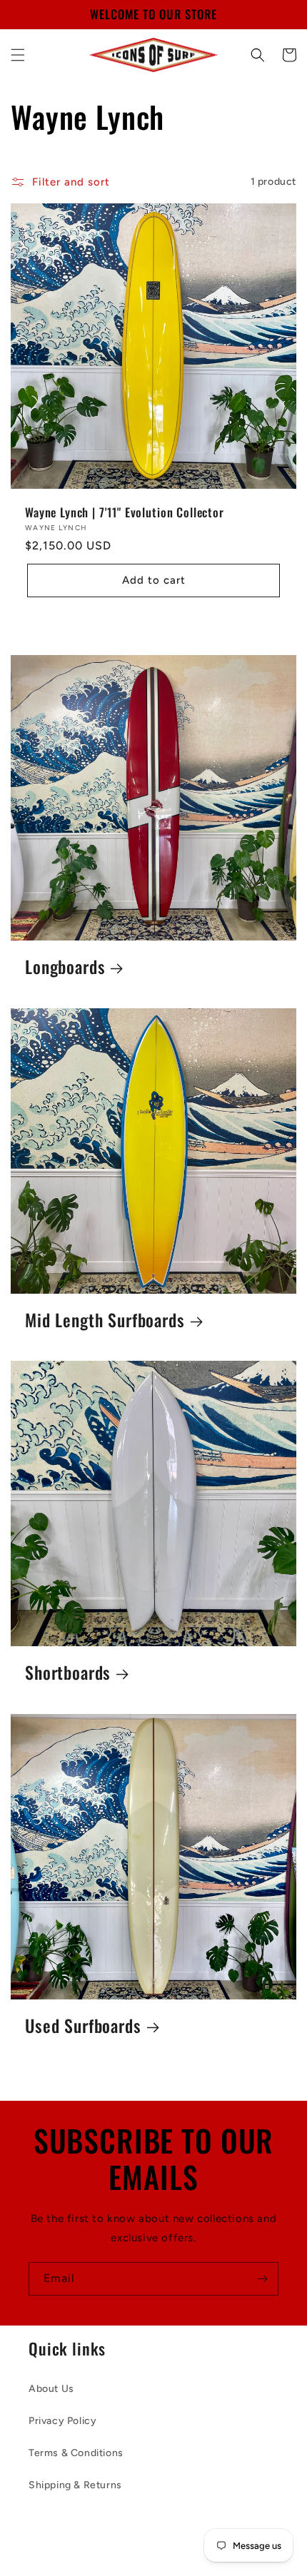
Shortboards (68, 1673)
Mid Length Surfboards (105, 1320)
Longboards (65, 967)
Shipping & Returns (75, 2485)
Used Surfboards (83, 2026)
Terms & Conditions (76, 2453)
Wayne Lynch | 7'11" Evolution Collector (125, 512)
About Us (51, 2389)
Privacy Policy (62, 2421)
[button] (18, 55)
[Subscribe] (262, 2279)
